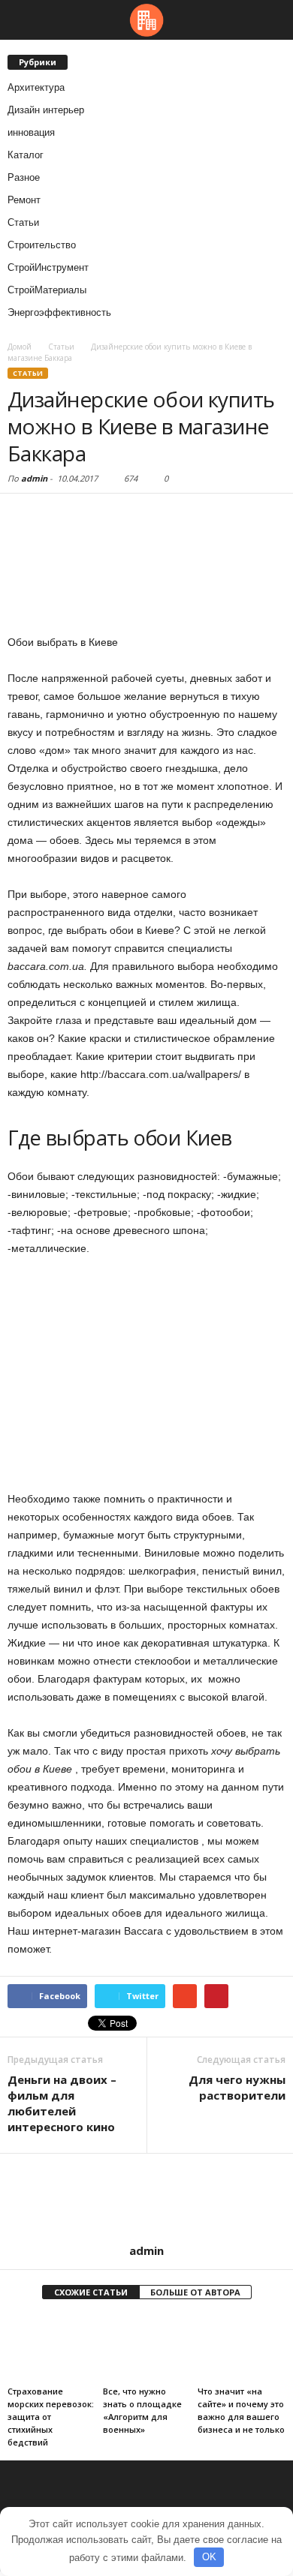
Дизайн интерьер (46, 110)
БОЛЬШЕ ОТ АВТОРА (195, 2292)
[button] (270, 20)
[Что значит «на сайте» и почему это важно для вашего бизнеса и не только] (242, 2348)
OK (209, 2557)
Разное (24, 177)
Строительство (42, 245)
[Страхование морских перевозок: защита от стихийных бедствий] (51, 2348)
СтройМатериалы (47, 290)
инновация (31, 132)
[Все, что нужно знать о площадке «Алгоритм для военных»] (147, 2348)
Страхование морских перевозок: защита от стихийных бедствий (51, 2417)
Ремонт (24, 200)
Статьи (23, 222)
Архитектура (36, 87)
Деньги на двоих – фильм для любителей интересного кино (62, 2103)
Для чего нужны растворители (237, 2087)
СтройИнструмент (48, 267)
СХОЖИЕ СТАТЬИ (91, 2292)
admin (34, 478)
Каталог (26, 155)
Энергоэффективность (59, 312)
